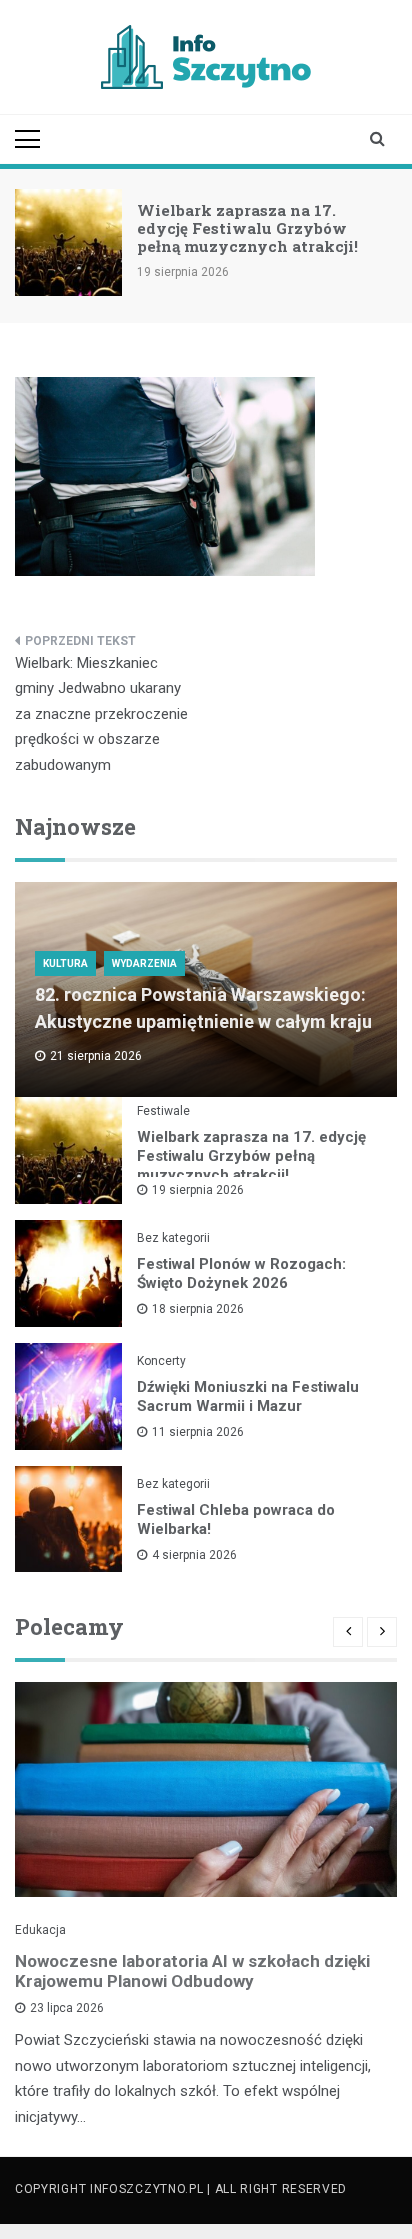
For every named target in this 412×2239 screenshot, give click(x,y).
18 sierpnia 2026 (198, 1309)
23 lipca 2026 (67, 2008)
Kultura (65, 963)
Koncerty (161, 1361)
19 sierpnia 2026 (198, 1190)
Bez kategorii (173, 1238)
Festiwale (163, 1111)
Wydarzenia (144, 963)
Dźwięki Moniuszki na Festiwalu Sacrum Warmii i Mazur (248, 1396)
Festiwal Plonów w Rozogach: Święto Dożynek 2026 (241, 1273)
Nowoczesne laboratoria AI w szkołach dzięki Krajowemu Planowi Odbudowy (192, 1971)
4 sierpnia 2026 (194, 1555)
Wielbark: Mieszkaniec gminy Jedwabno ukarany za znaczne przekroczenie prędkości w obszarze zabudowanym (101, 714)
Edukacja (40, 1930)
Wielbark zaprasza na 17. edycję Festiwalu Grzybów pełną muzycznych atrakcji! (247, 228)
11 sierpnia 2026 (198, 1432)
